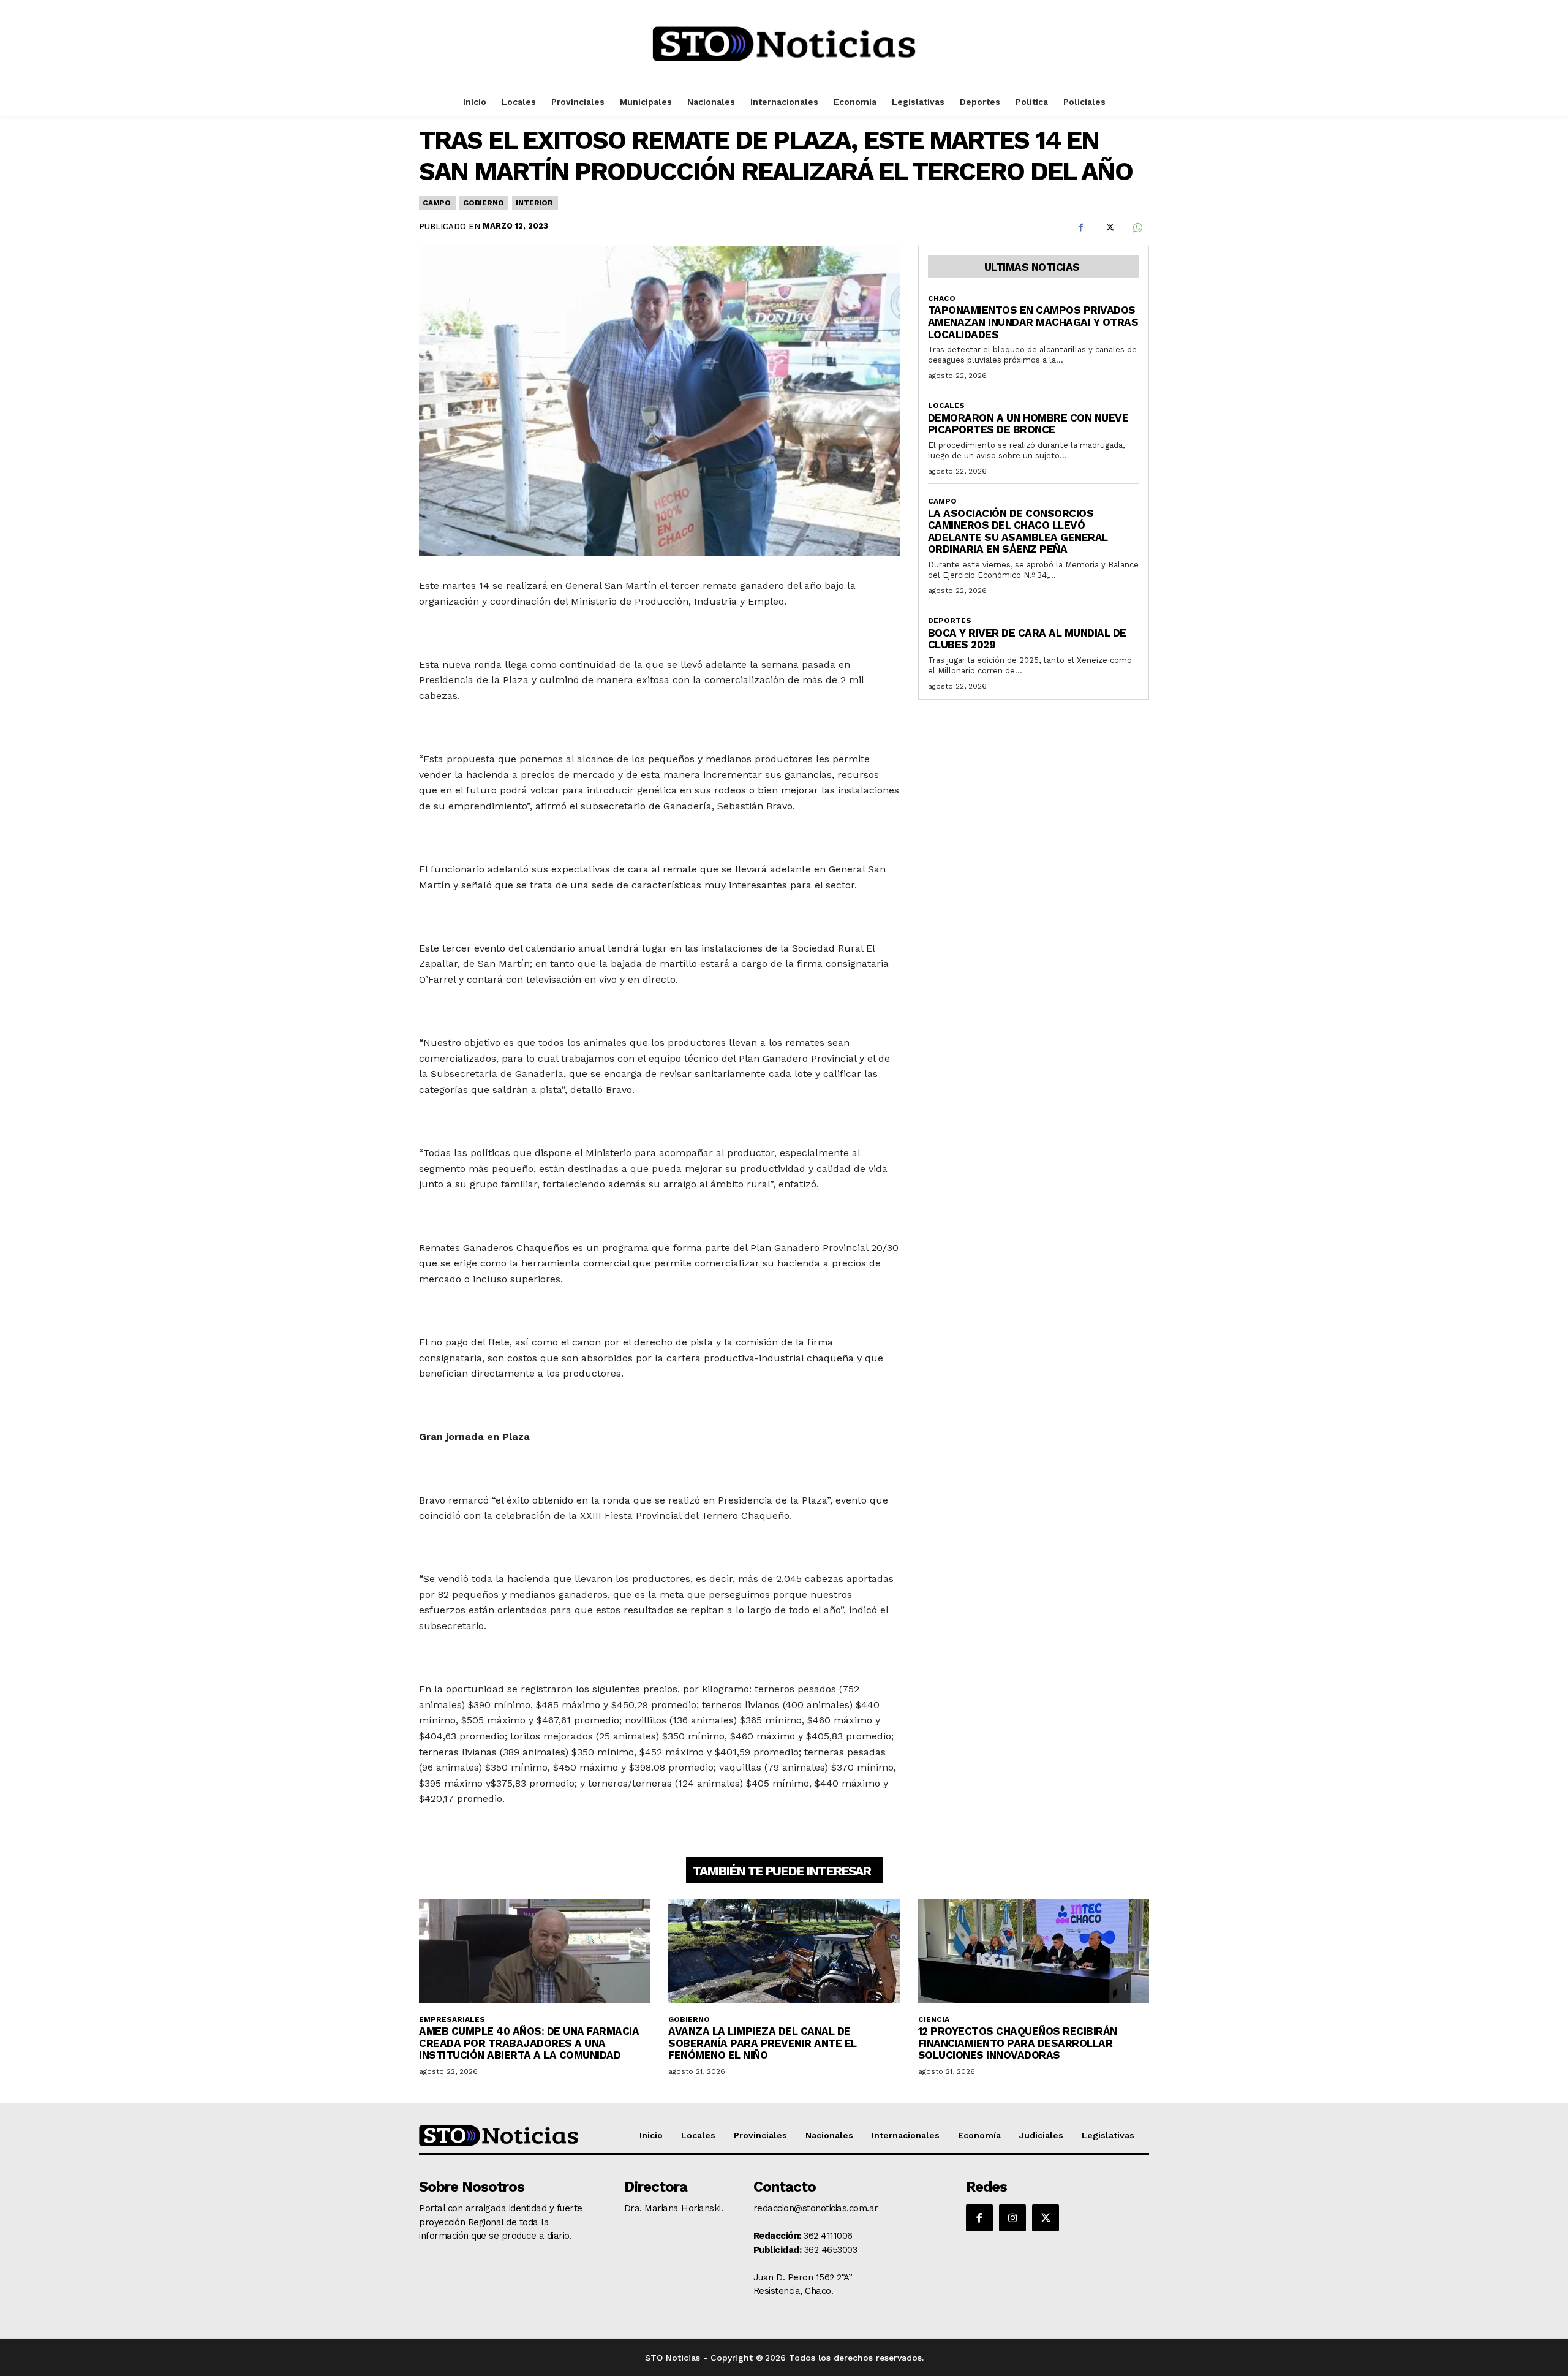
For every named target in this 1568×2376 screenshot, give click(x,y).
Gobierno (483, 203)
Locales (946, 406)
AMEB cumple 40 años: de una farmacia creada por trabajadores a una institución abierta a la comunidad (529, 2043)
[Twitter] (1109, 228)
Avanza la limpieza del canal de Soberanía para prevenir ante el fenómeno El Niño (763, 2043)
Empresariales (452, 2019)
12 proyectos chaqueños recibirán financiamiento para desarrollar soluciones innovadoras (1018, 2043)
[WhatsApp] (1137, 228)
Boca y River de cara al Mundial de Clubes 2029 (1027, 639)
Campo (437, 203)
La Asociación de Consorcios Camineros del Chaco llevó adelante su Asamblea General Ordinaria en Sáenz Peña (1018, 532)
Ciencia (934, 2019)
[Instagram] (1012, 2218)
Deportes (950, 621)
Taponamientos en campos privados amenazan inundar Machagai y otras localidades (1033, 322)
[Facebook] (1080, 228)
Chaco (942, 298)
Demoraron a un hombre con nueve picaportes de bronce (1028, 424)
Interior (534, 203)
